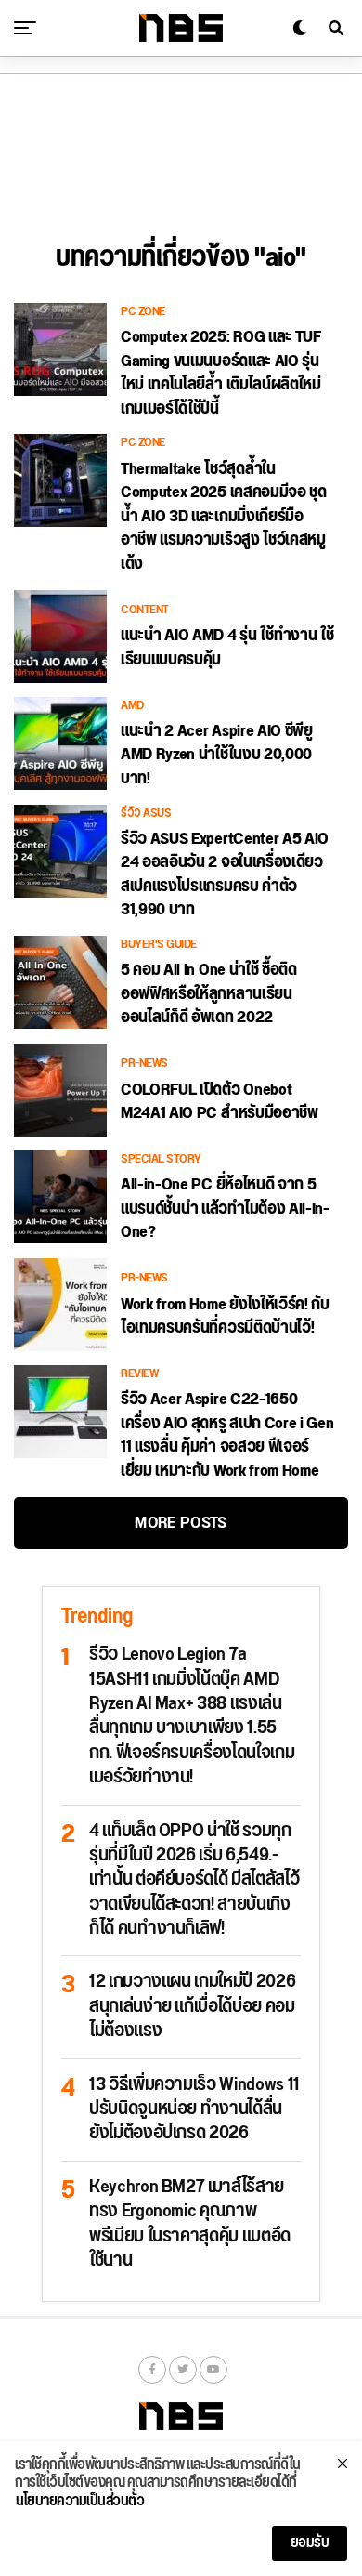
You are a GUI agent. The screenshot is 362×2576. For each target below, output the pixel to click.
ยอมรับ (310, 2543)
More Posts (181, 1523)
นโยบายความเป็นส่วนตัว (80, 2502)
